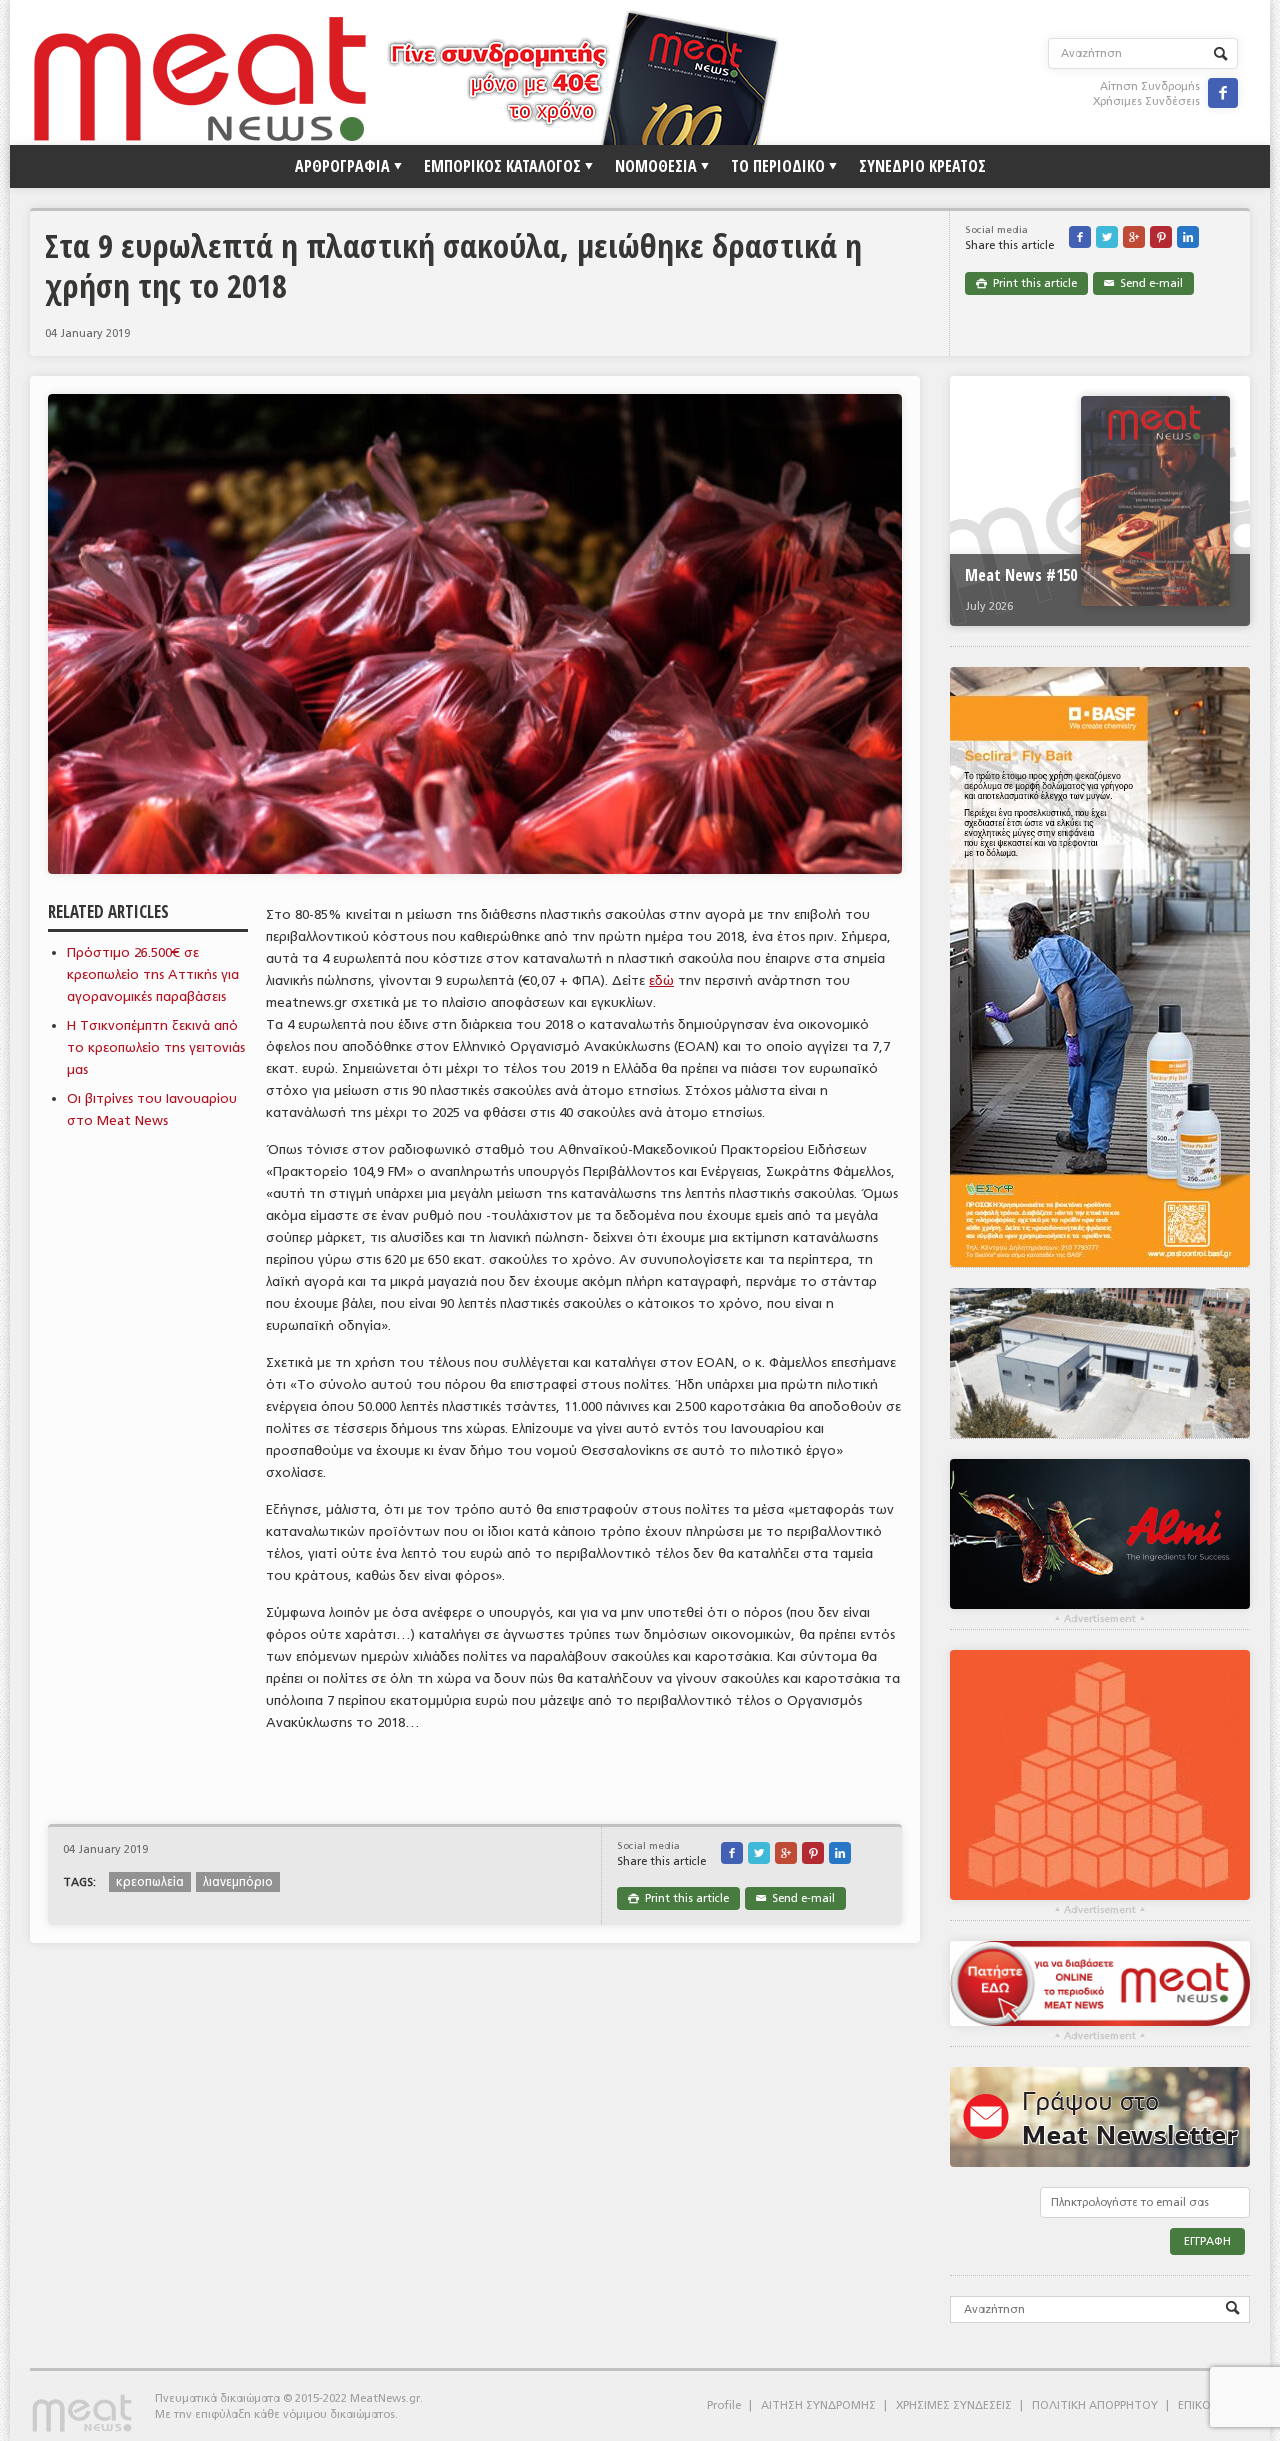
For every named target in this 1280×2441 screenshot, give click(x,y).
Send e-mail (1143, 283)
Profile (724, 2405)
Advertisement (1100, 1619)
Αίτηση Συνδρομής (1150, 86)
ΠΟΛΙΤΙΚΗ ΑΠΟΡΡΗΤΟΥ (1095, 2405)
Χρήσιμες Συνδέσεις (1146, 101)
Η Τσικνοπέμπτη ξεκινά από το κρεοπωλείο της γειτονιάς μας (156, 1047)
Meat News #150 (1021, 575)
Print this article (1026, 283)
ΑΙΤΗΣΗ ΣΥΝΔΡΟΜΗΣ (818, 2405)
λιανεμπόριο (238, 1882)
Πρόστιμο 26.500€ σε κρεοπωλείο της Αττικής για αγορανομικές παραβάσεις (153, 974)
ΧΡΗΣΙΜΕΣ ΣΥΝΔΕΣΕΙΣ (954, 2405)
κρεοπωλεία (150, 1882)
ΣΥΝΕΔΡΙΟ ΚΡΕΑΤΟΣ (922, 166)
